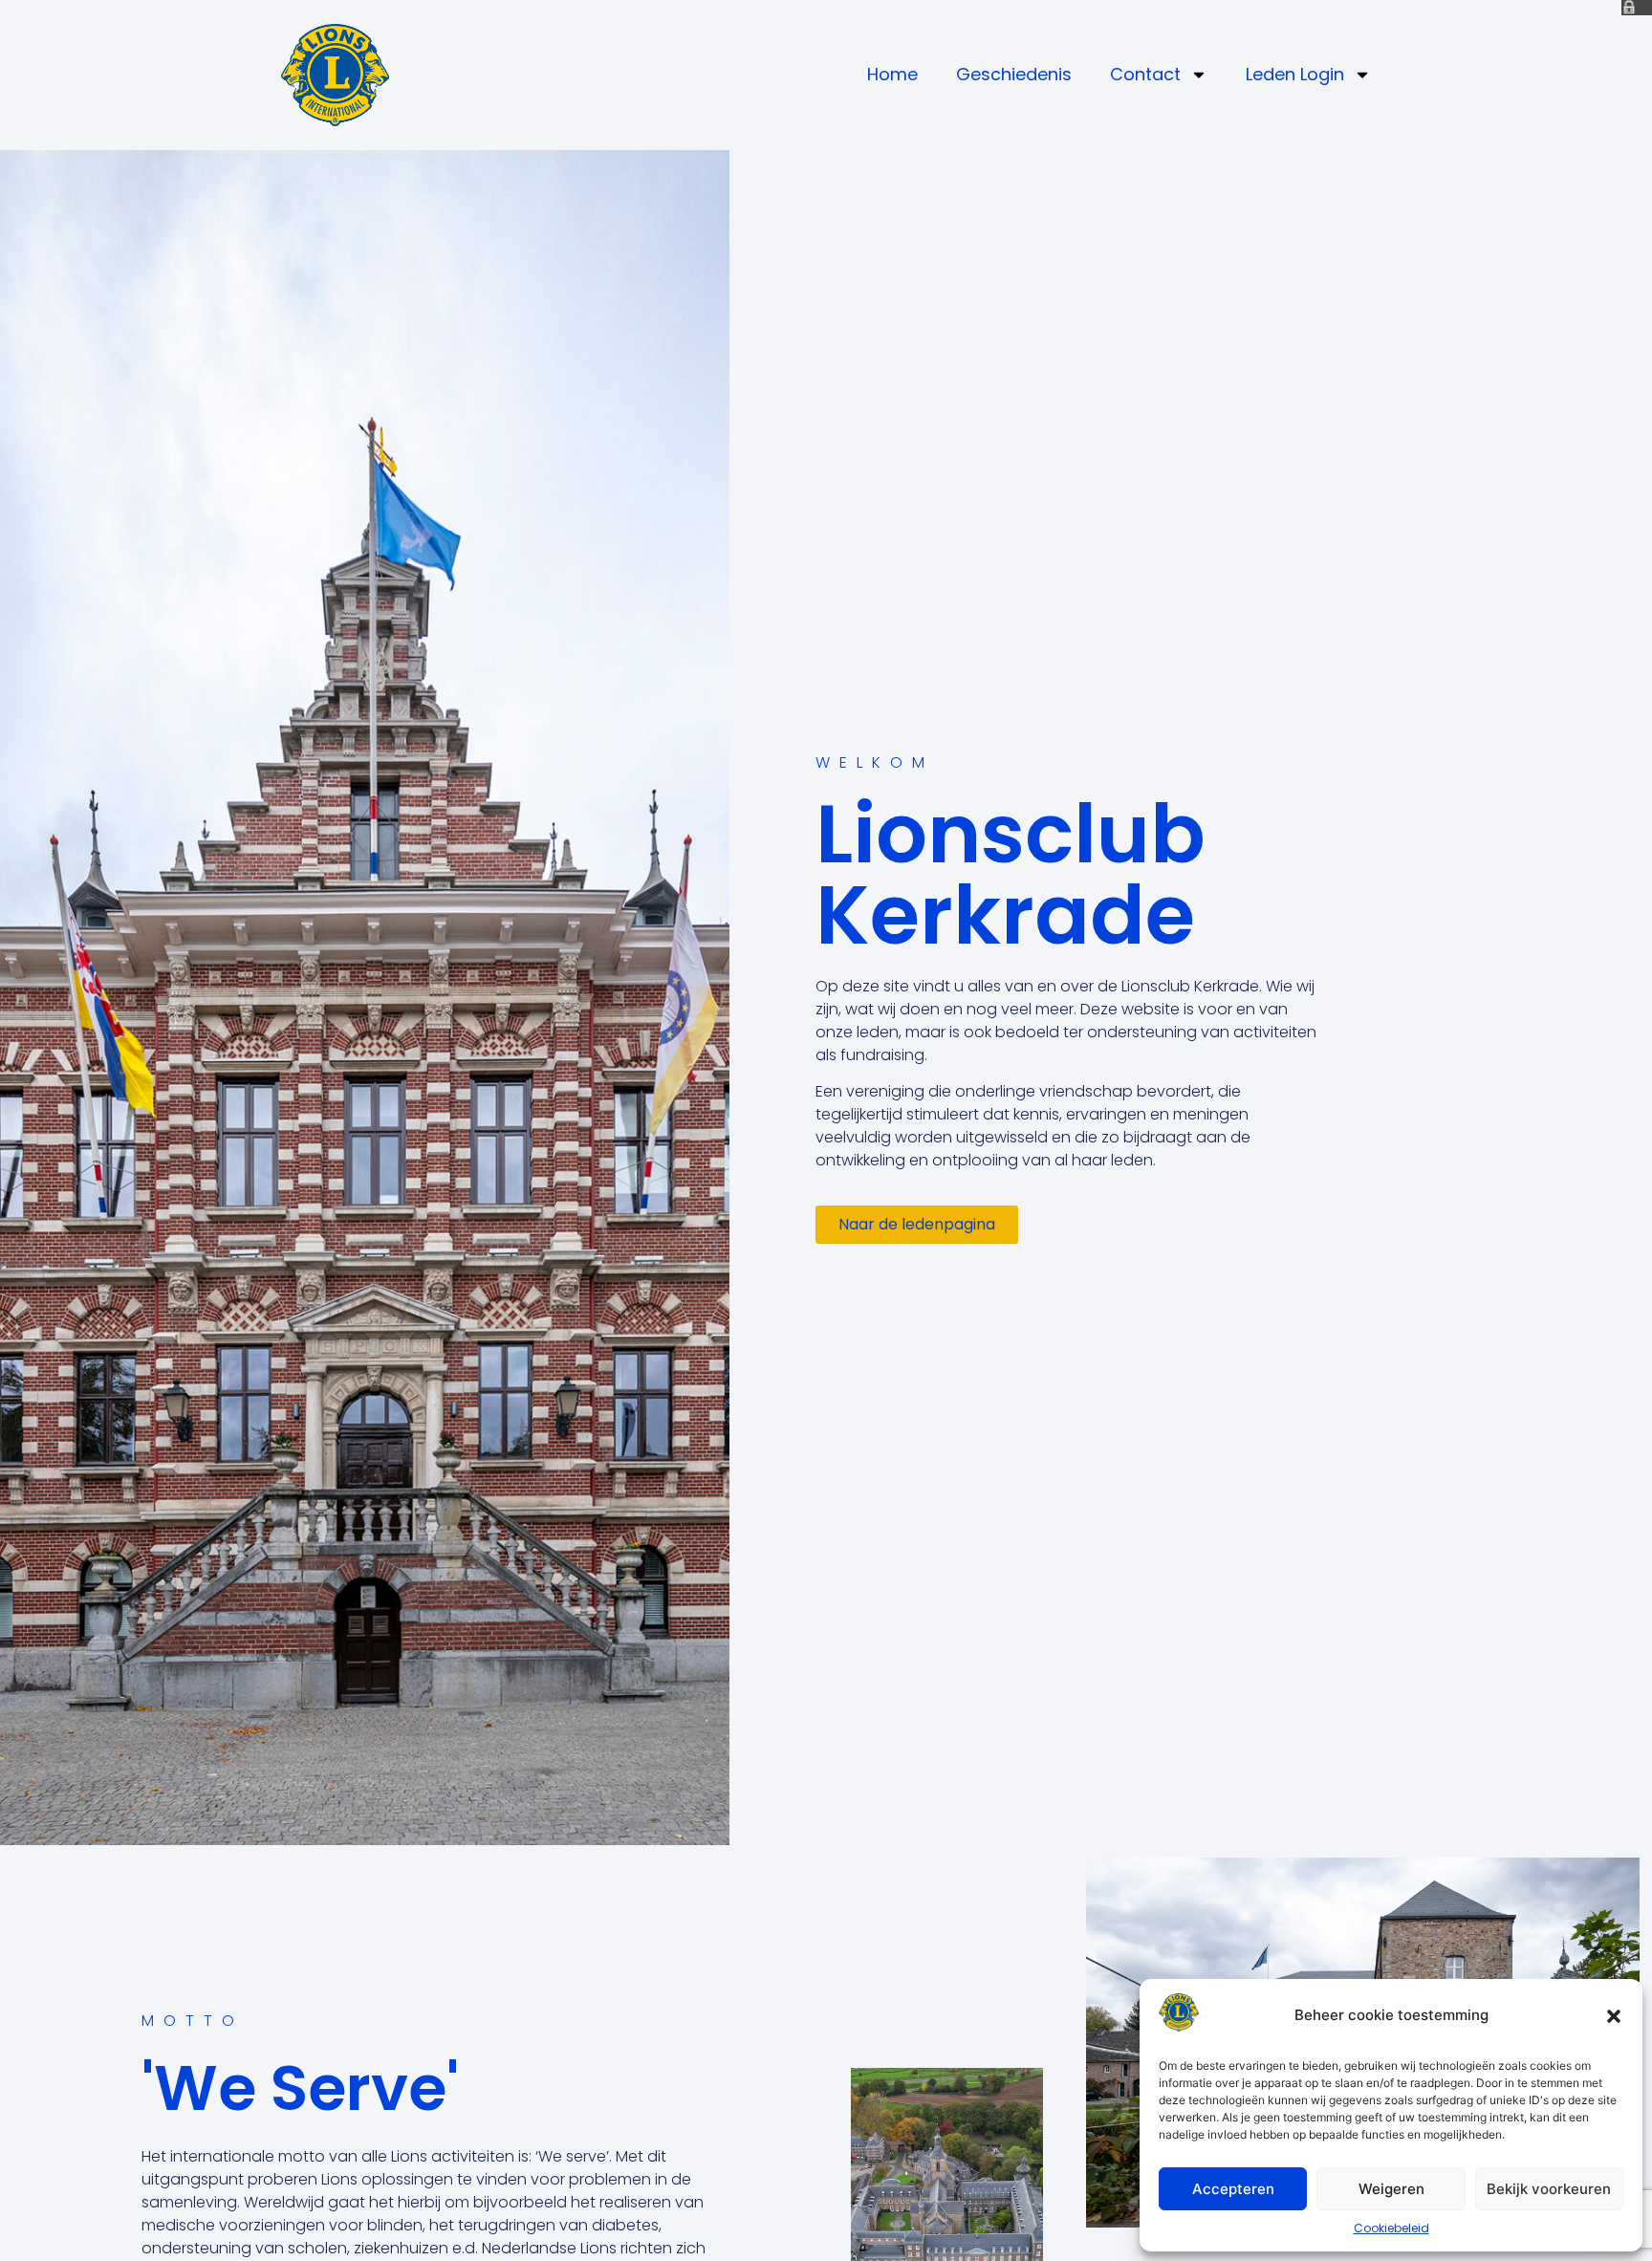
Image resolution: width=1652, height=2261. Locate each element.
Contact (1145, 74)
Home (892, 74)
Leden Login (1295, 74)
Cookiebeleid (1391, 2228)
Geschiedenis (1014, 74)
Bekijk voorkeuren (1549, 2189)
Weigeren (1391, 2189)
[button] (1614, 2016)
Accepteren (1233, 2189)
